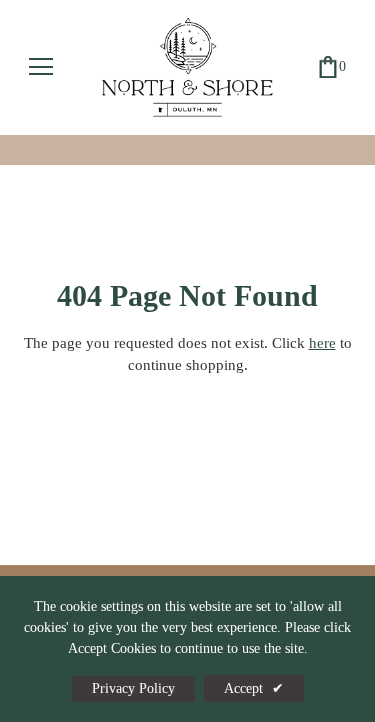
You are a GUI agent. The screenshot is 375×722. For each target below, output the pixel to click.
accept (254, 688)
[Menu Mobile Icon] (41, 67)
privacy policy (133, 688)
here (322, 343)
